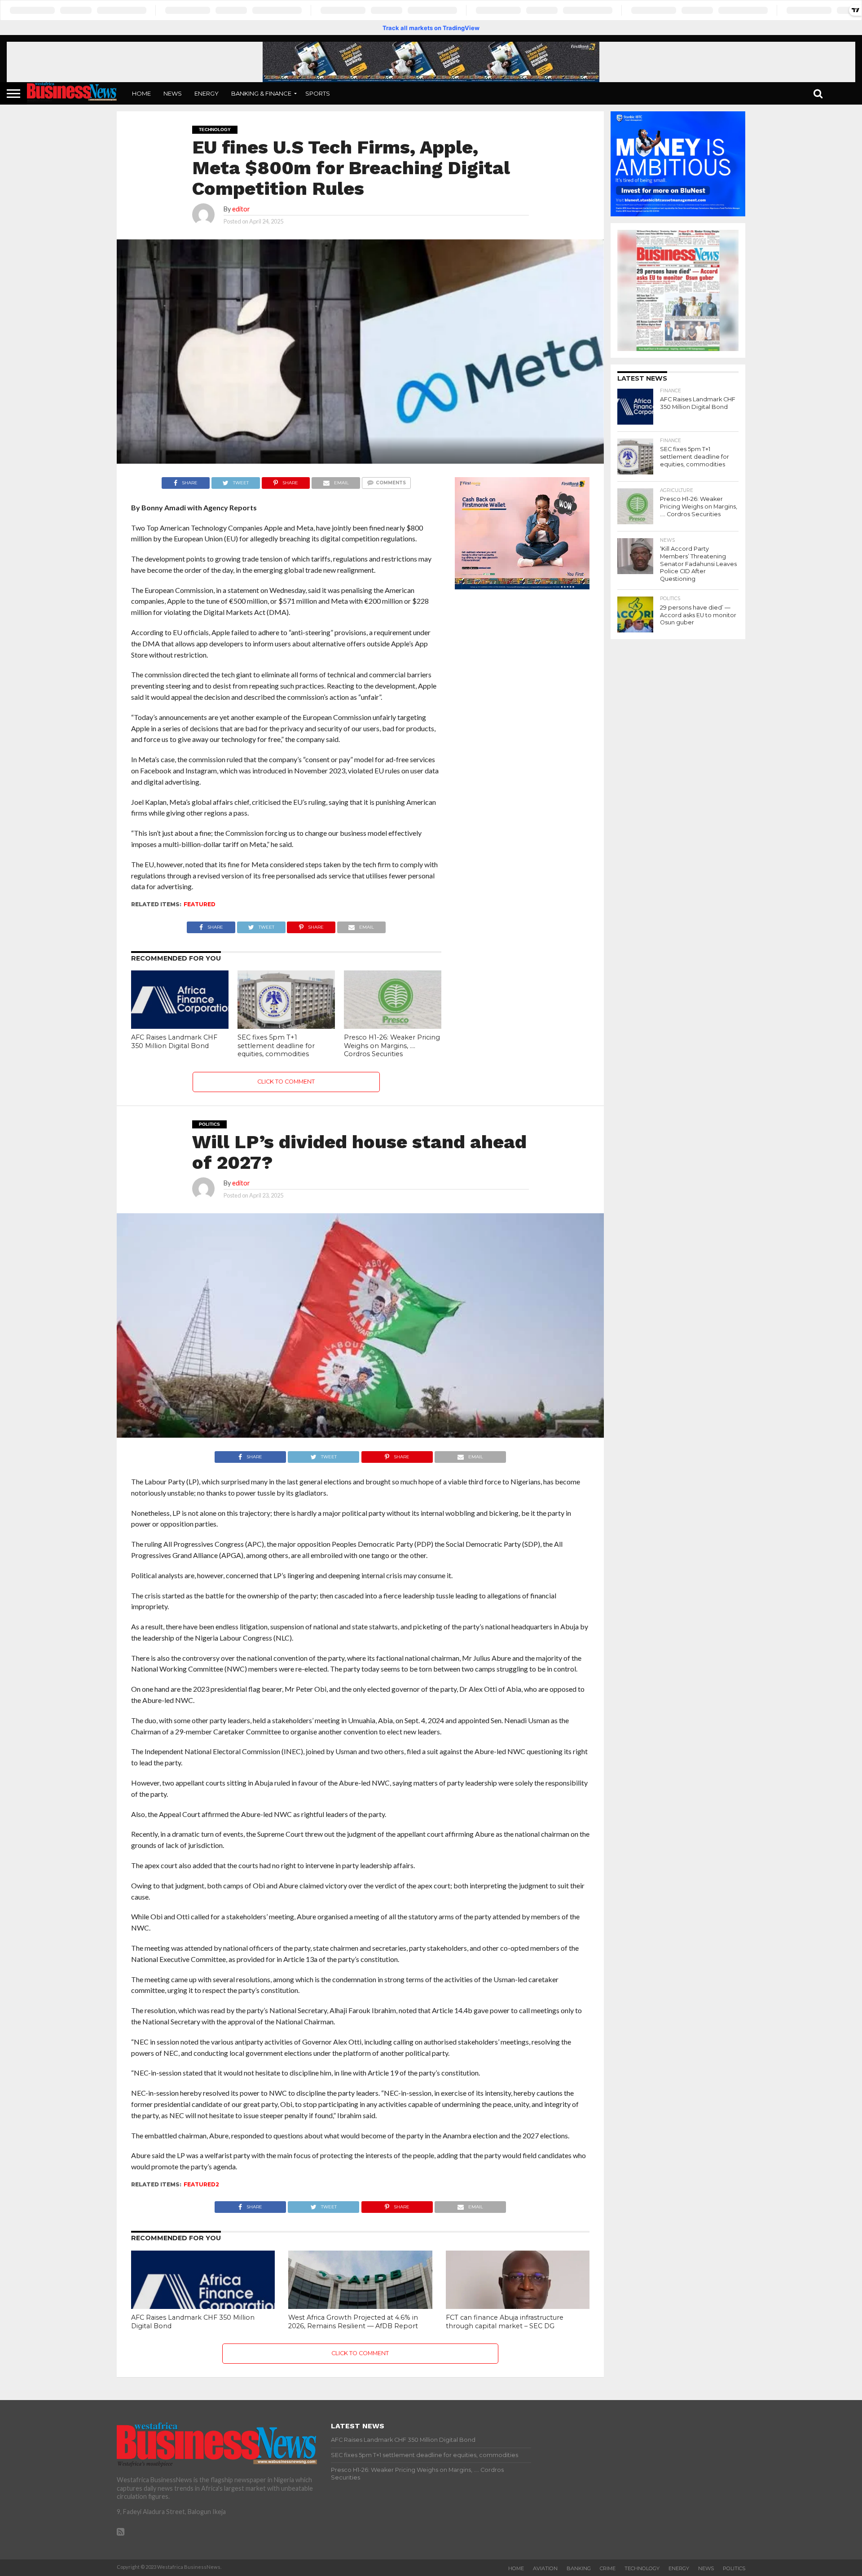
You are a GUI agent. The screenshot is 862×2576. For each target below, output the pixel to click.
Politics (734, 2568)
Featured (200, 904)
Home (141, 93)
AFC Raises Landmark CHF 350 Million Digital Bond (174, 1042)
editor (241, 209)
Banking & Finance (261, 93)
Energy (207, 93)
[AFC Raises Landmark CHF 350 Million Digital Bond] (180, 1026)
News (173, 93)
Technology (642, 2568)
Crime (608, 2568)
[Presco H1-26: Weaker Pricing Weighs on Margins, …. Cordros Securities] (393, 1026)
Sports (318, 93)
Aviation (545, 2568)
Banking (579, 2568)
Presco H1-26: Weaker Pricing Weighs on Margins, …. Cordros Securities (392, 1046)
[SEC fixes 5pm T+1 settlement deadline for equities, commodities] (286, 1026)
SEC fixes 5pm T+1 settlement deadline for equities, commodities (276, 1046)
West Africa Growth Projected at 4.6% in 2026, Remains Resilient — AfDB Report (353, 2322)
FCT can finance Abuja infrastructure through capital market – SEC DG (505, 2322)
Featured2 (201, 2184)
